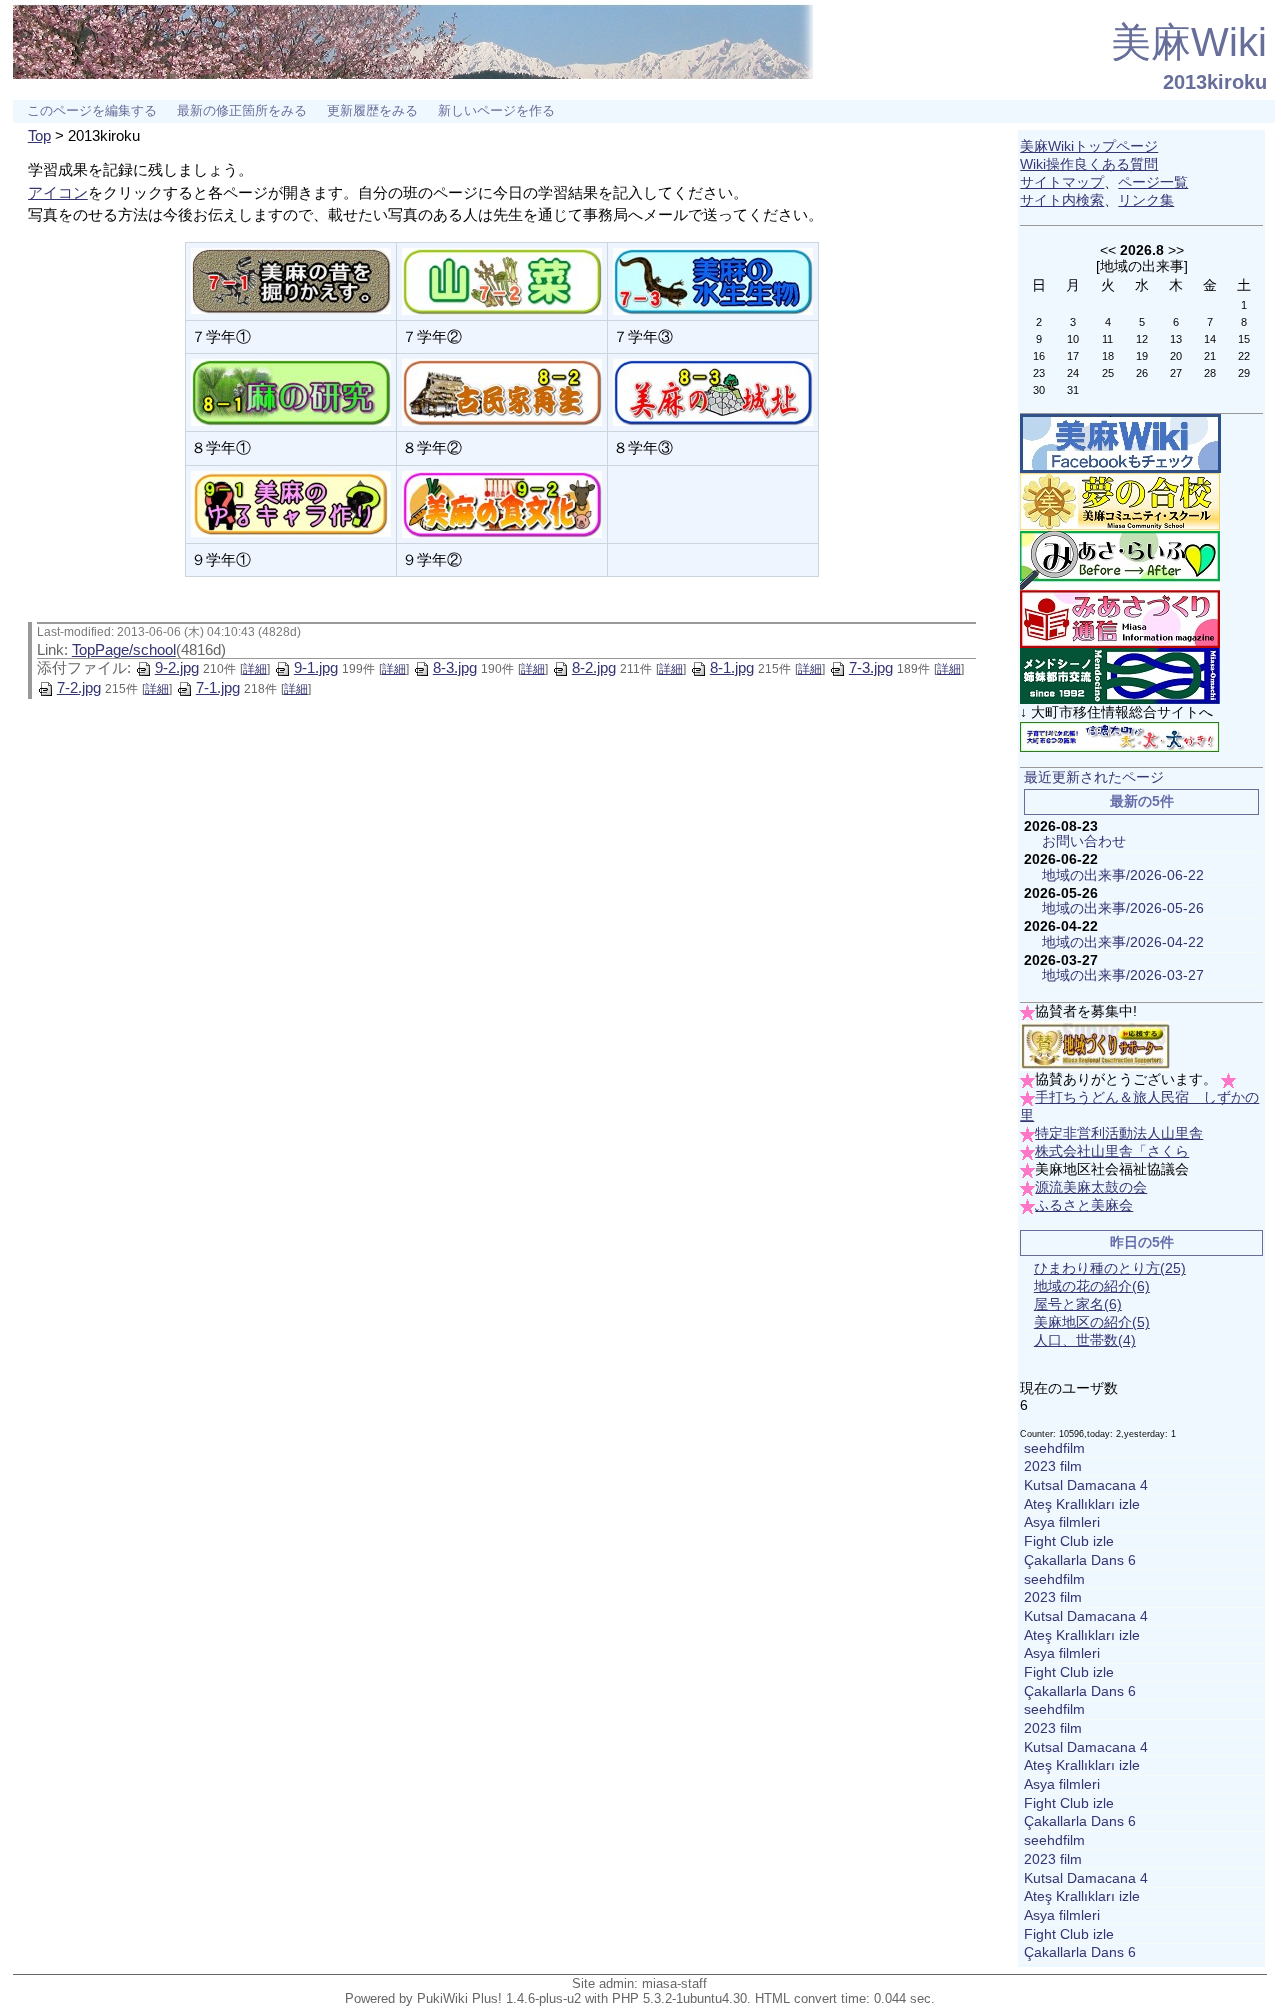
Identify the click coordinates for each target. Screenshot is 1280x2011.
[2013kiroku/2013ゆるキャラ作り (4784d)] (291, 502)
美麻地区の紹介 (1092, 1322)
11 (1107, 339)
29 (1244, 373)
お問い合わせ (1084, 841)
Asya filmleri (1062, 1522)
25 (1108, 373)
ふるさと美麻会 (1084, 1205)
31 (1073, 390)
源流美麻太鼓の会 (1091, 1187)
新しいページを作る (496, 111)
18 (1108, 356)
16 (1039, 356)
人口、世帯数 (1085, 1340)
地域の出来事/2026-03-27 (1123, 975)
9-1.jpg (316, 667)
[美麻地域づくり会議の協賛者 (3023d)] (1095, 1045)
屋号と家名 (1078, 1304)
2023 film (1053, 1466)
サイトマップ (1062, 182)
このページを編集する (92, 111)
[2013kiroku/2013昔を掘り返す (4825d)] (291, 279)
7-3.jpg (871, 667)
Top (39, 135)
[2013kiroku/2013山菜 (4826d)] (502, 279)
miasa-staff (674, 1983)
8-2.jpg (594, 667)
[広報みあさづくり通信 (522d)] (1120, 618)
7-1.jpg (218, 687)
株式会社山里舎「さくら (1112, 1151)
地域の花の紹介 (1092, 1286)
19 (1142, 356)
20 (1176, 356)
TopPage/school (124, 649)
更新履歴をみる (372, 111)
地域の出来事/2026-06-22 (1123, 875)
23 (1039, 373)
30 (1039, 390)
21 (1210, 356)
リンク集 (1146, 200)
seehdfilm (1054, 1448)
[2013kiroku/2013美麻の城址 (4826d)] (713, 390)
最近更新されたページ (1094, 777)
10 (1073, 339)
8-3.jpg (455, 667)
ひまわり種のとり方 (1110, 1268)
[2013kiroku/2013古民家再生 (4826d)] (502, 390)
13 (1176, 339)
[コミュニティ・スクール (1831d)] (1120, 501)
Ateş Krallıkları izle (1082, 1504)
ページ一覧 (1153, 182)
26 (1142, 373)
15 (1244, 339)
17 (1073, 356)
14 (1210, 339)
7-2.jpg (79, 687)
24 (1073, 373)
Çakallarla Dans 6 (1080, 1560)
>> (1176, 250)
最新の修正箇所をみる (242, 111)
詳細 (255, 669)
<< (1108, 250)
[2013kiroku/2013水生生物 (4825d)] (713, 279)
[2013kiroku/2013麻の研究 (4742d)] (291, 390)
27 (1176, 373)
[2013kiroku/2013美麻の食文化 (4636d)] (502, 502)
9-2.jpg (177, 667)
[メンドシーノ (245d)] (1120, 675)
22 (1244, 356)
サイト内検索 (1062, 200)
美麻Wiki (1189, 42)
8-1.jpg (732, 667)
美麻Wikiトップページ (1089, 146)
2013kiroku (1215, 82)
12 (1142, 339)
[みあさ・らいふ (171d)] (1120, 559)
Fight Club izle (1069, 1541)
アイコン (58, 192)
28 (1210, 373)
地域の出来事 (1142, 266)
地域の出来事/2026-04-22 (1123, 942)
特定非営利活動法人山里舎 (1119, 1133)
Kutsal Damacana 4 (1086, 1485)
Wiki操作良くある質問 (1089, 164)
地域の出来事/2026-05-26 (1123, 908)
